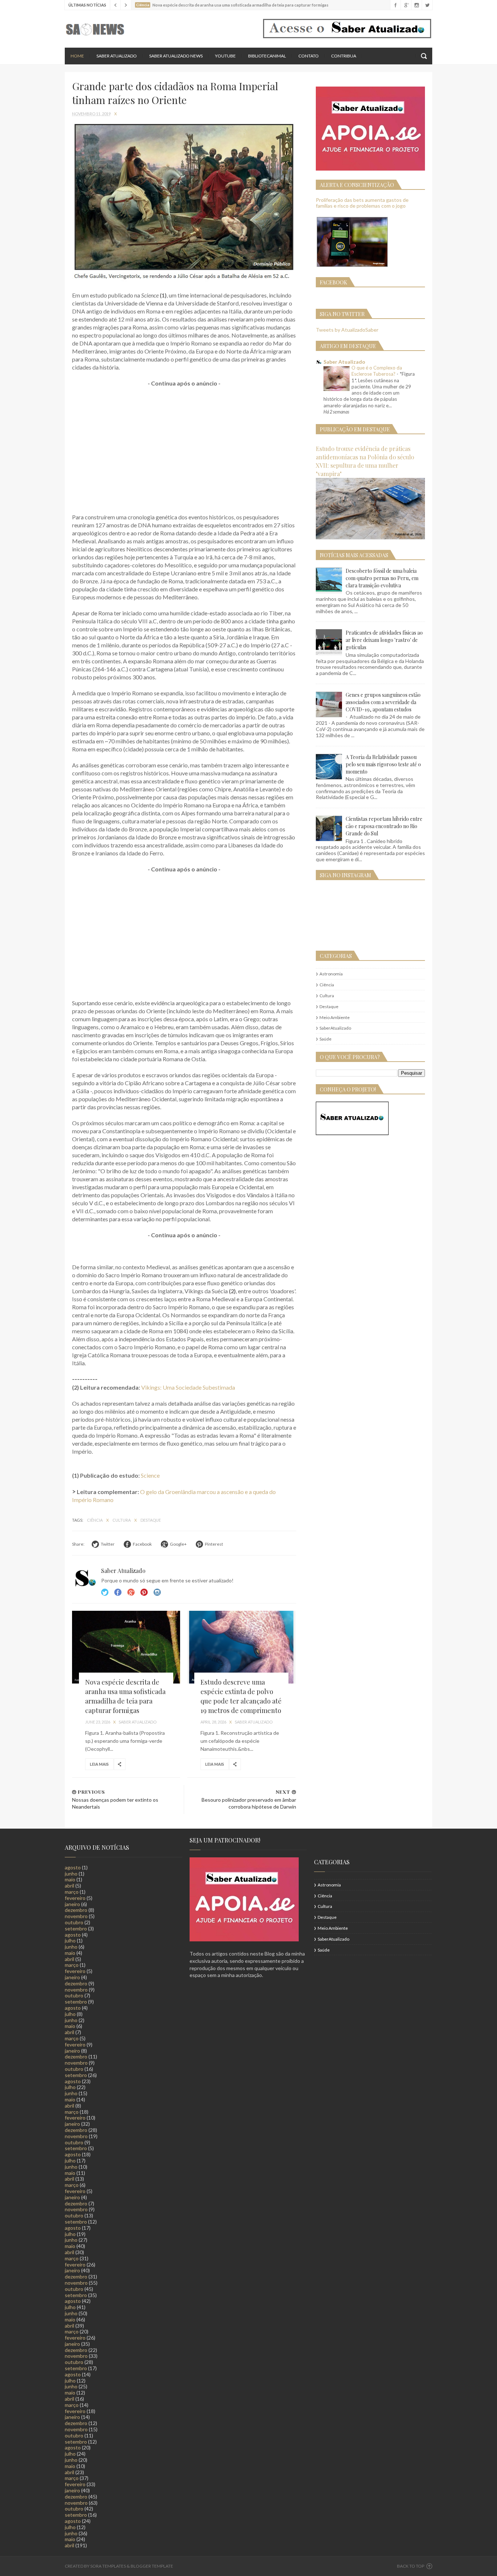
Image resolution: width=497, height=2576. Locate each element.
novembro (76, 1916)
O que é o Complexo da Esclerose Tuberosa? (377, 371)
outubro (74, 1922)
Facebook (118, 1592)
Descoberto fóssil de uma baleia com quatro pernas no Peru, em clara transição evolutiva (382, 578)
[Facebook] (395, 5)
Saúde (325, 1039)
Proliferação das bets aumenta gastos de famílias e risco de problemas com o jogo (362, 203)
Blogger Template (152, 2566)
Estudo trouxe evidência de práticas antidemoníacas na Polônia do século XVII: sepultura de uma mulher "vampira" (365, 461)
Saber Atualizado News (176, 56)
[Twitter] (427, 5)
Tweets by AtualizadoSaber (347, 330)
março (72, 1892)
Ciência (95, 1520)
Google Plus (131, 1592)
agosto (73, 1867)
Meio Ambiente (335, 1017)
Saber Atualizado (117, 56)
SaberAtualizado (335, 1028)
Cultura (122, 1520)
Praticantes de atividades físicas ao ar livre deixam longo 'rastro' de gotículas (384, 640)
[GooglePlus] (406, 5)
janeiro (72, 1904)
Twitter (105, 1592)
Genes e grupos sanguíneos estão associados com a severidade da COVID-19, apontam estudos (383, 702)
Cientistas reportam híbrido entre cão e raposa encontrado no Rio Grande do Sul (384, 826)
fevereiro (75, 1898)
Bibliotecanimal (267, 56)
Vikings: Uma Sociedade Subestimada (188, 1387)
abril (69, 1886)
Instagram (144, 1592)
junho (71, 1874)
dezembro (76, 1910)
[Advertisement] (184, 446)
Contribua (344, 56)
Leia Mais (99, 1764)
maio (70, 1879)
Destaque (151, 1520)
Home (77, 56)
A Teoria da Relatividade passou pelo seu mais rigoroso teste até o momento (383, 764)
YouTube (225, 56)
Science (150, 1475)
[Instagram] (416, 5)
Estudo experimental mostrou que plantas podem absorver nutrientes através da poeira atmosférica (247, 9)
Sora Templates (108, 2566)
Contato (309, 56)
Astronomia (331, 974)
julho (70, 1940)
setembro (76, 1928)
